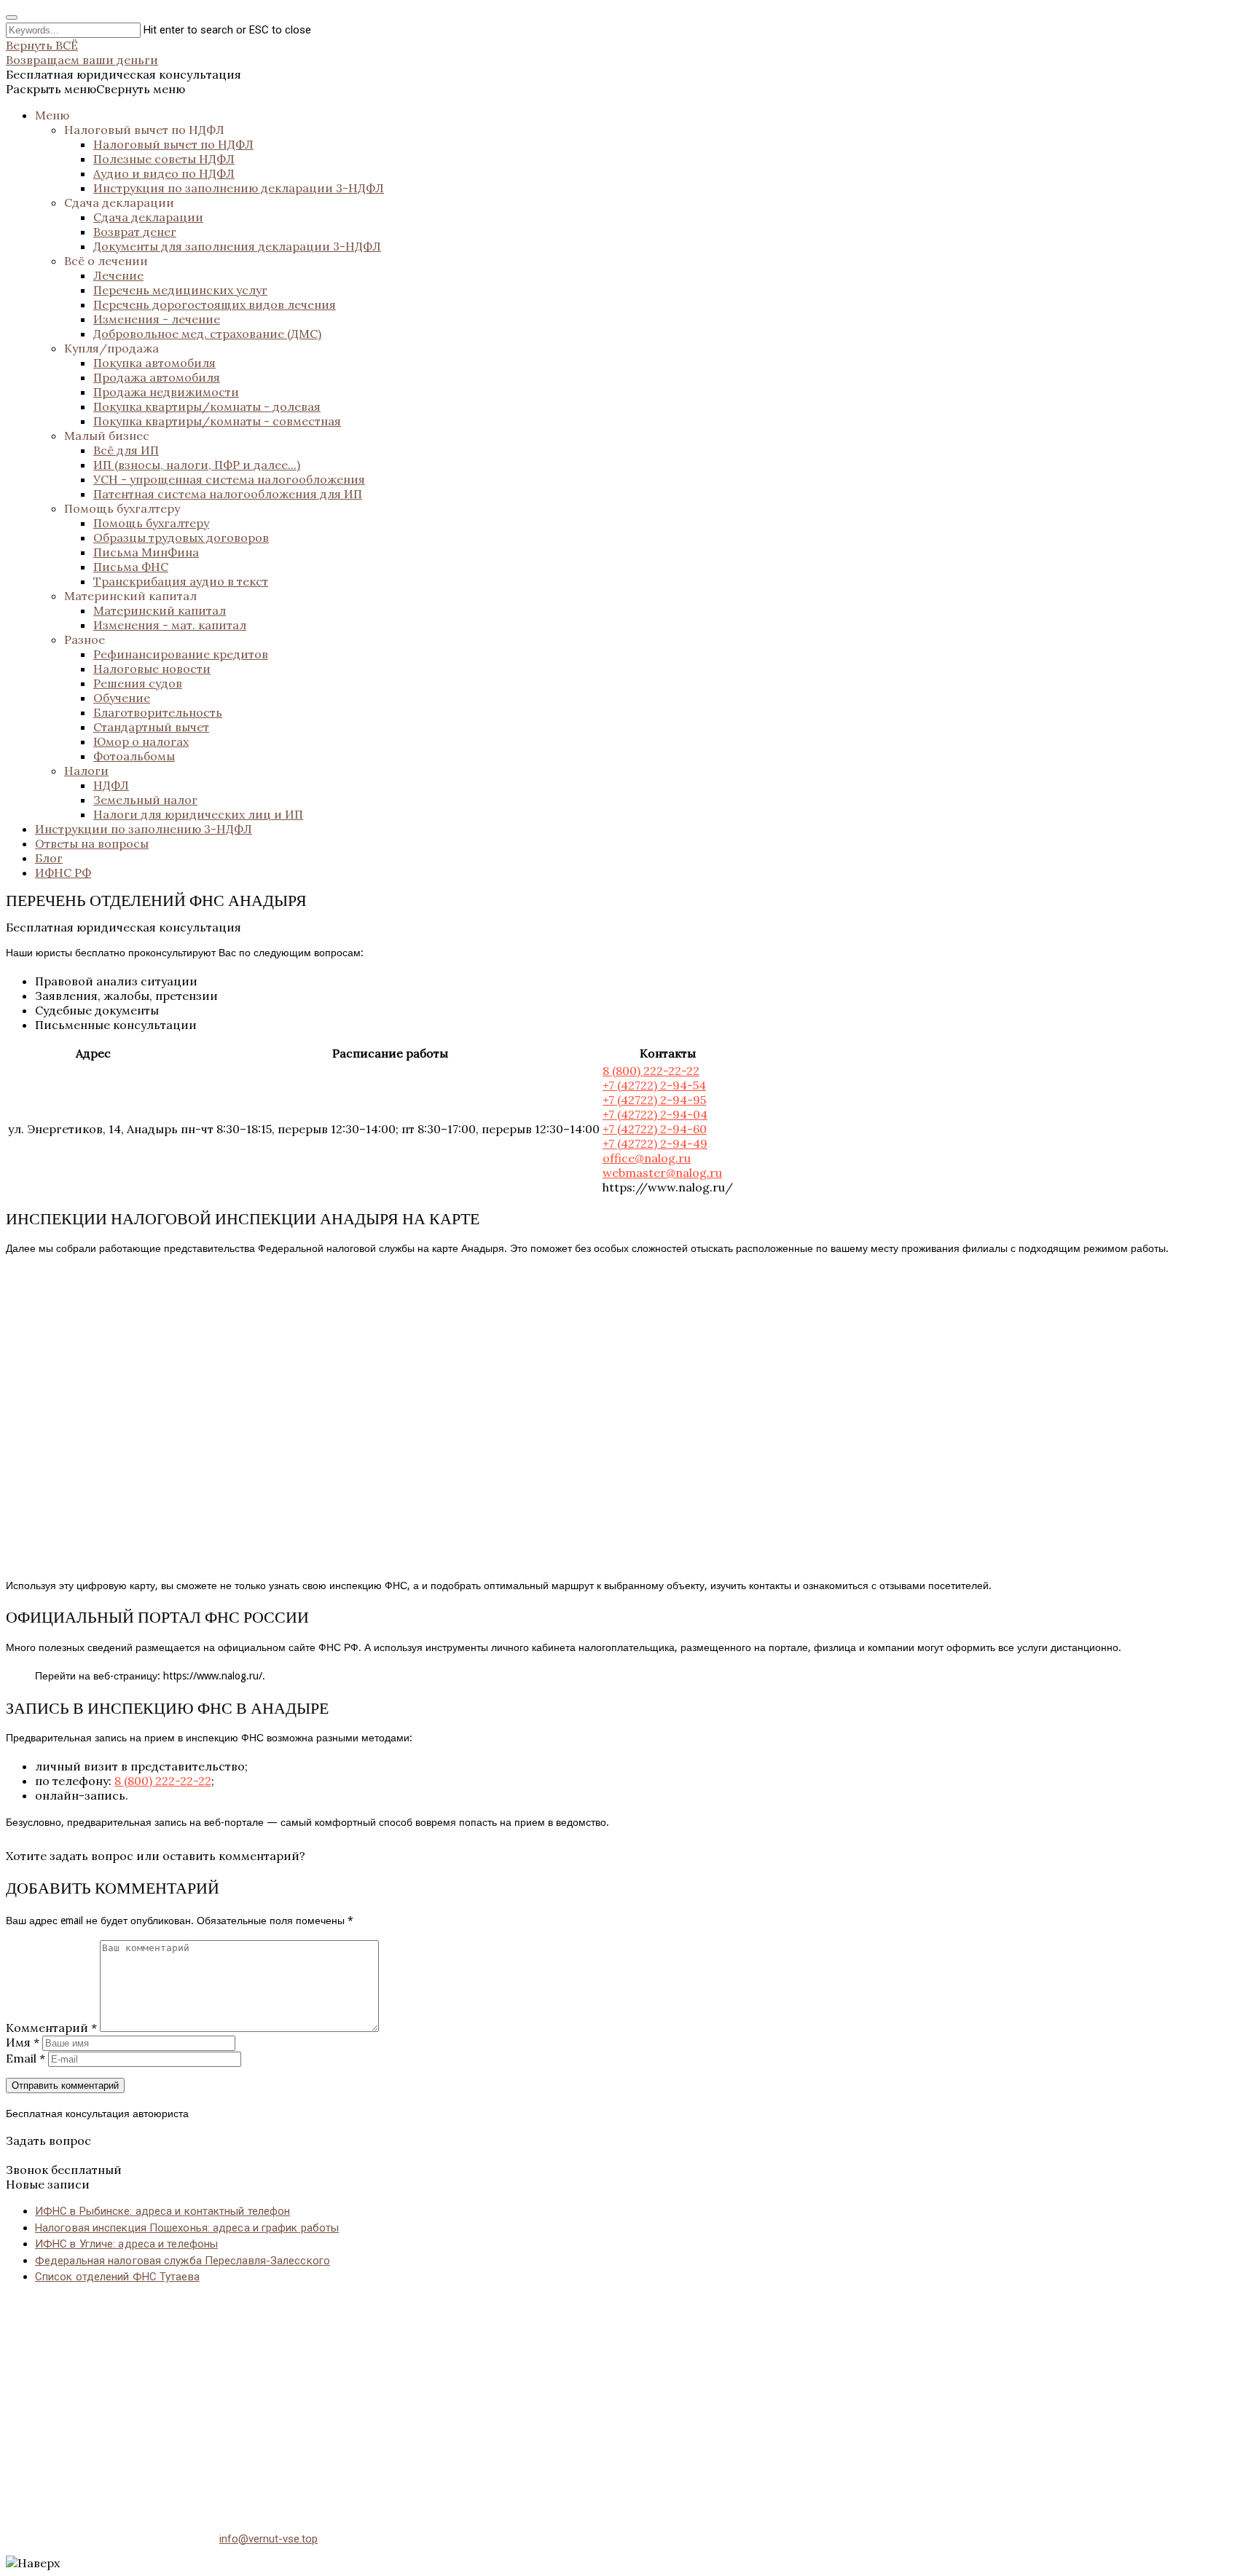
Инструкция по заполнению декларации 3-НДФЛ (239, 188)
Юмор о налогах (141, 741)
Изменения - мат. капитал (170, 625)
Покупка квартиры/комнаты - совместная (217, 421)
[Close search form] (12, 17)
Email (26, 2058)
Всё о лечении (106, 261)
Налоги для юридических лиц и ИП (198, 814)
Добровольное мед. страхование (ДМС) (207, 334)
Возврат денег (135, 232)
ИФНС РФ (63, 873)
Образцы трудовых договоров (181, 537)
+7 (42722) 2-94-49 (655, 1143)
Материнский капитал (130, 596)
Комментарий (51, 2028)
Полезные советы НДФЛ (164, 159)
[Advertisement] (443, 2399)
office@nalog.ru (647, 1158)
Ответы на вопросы (92, 843)
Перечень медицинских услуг (180, 290)
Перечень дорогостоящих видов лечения (215, 304)
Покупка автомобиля (154, 363)
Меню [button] (52, 115)
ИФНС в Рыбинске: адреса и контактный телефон (162, 2211)
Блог (49, 858)
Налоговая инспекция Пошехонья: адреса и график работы (187, 2228)
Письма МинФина (146, 552)
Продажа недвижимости (166, 392)
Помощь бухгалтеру (122, 508)
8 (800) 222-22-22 (651, 1071)
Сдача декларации (119, 202)
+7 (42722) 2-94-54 (654, 1085)
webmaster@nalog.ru (662, 1173)
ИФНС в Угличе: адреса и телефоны (126, 2244)
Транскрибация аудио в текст (181, 581)
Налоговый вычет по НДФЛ (144, 130)
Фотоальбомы (134, 756)
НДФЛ (111, 785)
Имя (23, 2042)
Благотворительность (158, 712)
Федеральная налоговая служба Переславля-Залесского (183, 2261)
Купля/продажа (111, 348)
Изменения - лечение (157, 319)
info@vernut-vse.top (268, 2539)
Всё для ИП (126, 450)
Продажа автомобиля (157, 377)
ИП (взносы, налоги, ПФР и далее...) (197, 465)
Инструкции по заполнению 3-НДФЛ (144, 829)
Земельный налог (145, 800)
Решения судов (138, 683)
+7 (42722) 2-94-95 (654, 1100)
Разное (85, 639)
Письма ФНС (131, 567)
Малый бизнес (107, 436)
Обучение (122, 698)
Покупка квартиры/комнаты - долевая (207, 406)
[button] (95, 89)
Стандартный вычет (151, 727)
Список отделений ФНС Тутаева (117, 2277)
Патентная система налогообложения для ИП (228, 494)
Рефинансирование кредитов (181, 654)
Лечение (118, 275)
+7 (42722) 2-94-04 (655, 1114)
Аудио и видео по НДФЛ (164, 173)
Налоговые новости (152, 669)
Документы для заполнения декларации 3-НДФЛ (237, 246)
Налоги (86, 771)
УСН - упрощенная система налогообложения (229, 479)
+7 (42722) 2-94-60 (655, 1129)
